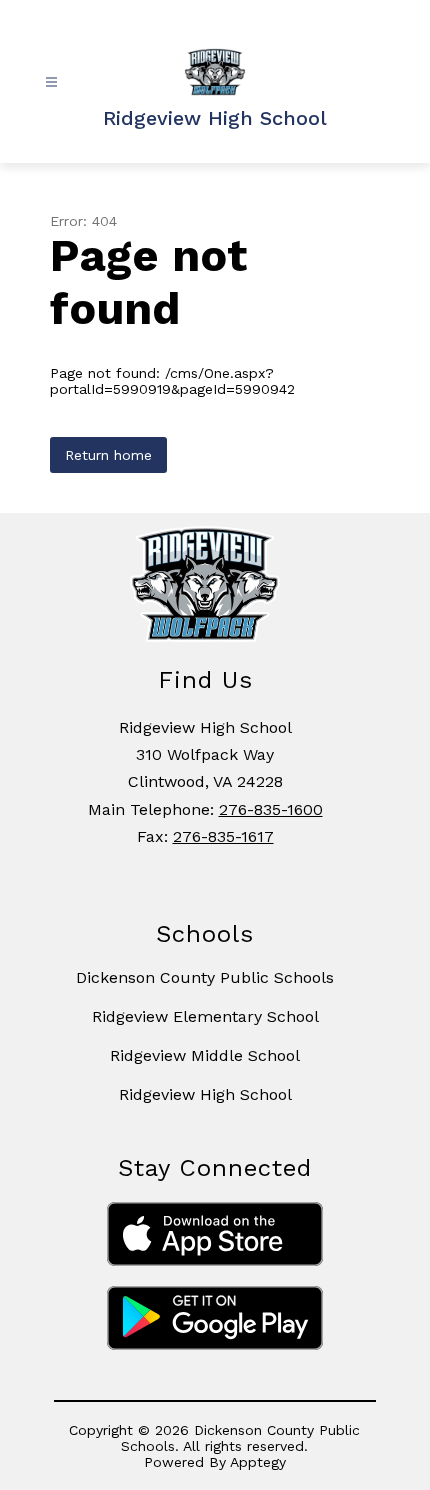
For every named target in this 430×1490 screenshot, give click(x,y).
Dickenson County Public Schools (205, 977)
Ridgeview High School (205, 1094)
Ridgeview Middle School (205, 1055)
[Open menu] (51, 82)
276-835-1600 (271, 809)
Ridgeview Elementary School (205, 1016)
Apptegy (258, 1462)
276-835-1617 (223, 836)
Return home (108, 455)
